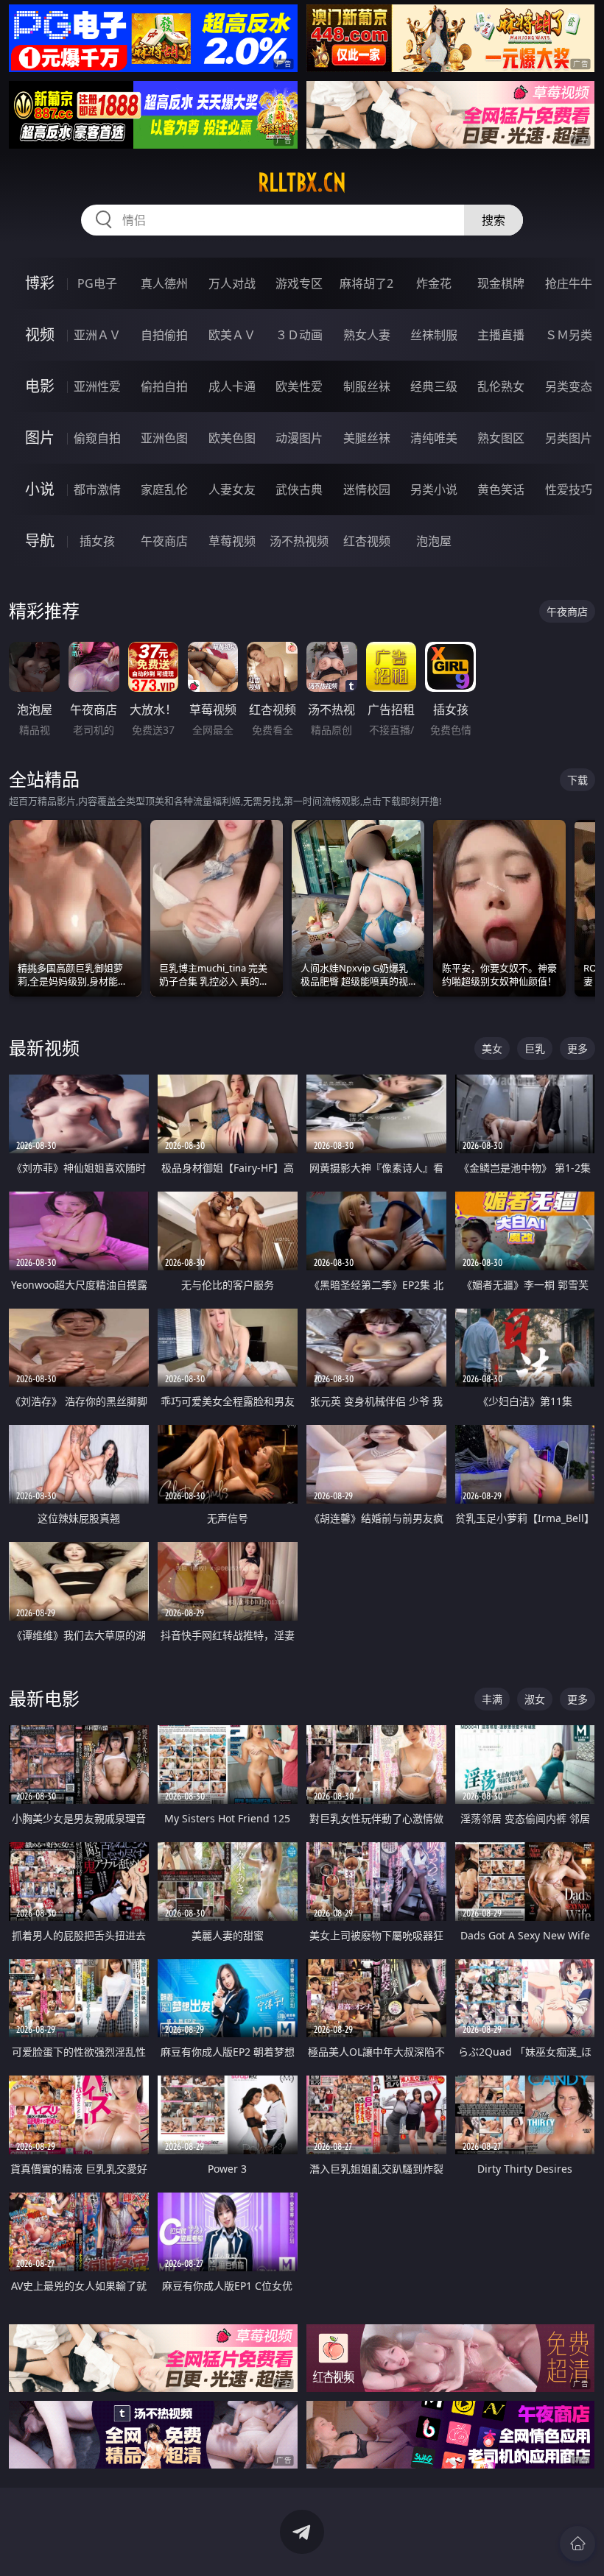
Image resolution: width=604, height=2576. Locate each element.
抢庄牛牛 (569, 283)
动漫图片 (299, 438)
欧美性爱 (299, 386)
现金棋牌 (501, 283)
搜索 (494, 220)
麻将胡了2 (366, 283)
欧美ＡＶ (232, 335)
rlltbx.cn (302, 183)
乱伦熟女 (501, 386)
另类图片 (569, 438)
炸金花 (434, 283)
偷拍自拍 (164, 386)
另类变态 (569, 386)
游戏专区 (299, 283)
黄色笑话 (501, 489)
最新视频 (44, 1048)
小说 (40, 489)
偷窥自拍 (97, 438)
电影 (40, 386)
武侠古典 (299, 489)
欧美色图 (232, 438)
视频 (40, 335)
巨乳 (535, 1048)
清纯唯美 (434, 438)
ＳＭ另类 (569, 335)
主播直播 (501, 335)
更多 (577, 1048)
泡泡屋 (434, 541)
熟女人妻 (367, 335)
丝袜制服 (434, 335)
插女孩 (97, 541)
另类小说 (434, 489)
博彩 (40, 283)
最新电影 (44, 1698)
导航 (40, 541)
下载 (577, 780)
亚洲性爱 (97, 386)
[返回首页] (577, 2544)
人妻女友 (232, 489)
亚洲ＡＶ (97, 335)
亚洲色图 (164, 438)
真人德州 (164, 283)
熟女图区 (501, 438)
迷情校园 (367, 489)
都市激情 (97, 489)
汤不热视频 (299, 541)
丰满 (492, 1699)
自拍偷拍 (164, 335)
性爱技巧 (569, 489)
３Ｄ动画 (299, 335)
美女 (492, 1048)
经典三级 (434, 386)
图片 (40, 438)
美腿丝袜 (367, 438)
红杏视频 (367, 541)
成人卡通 (232, 386)
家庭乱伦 (164, 489)
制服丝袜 (367, 386)
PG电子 (97, 283)
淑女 (535, 1699)
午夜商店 (164, 541)
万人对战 (232, 283)
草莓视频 (232, 541)
